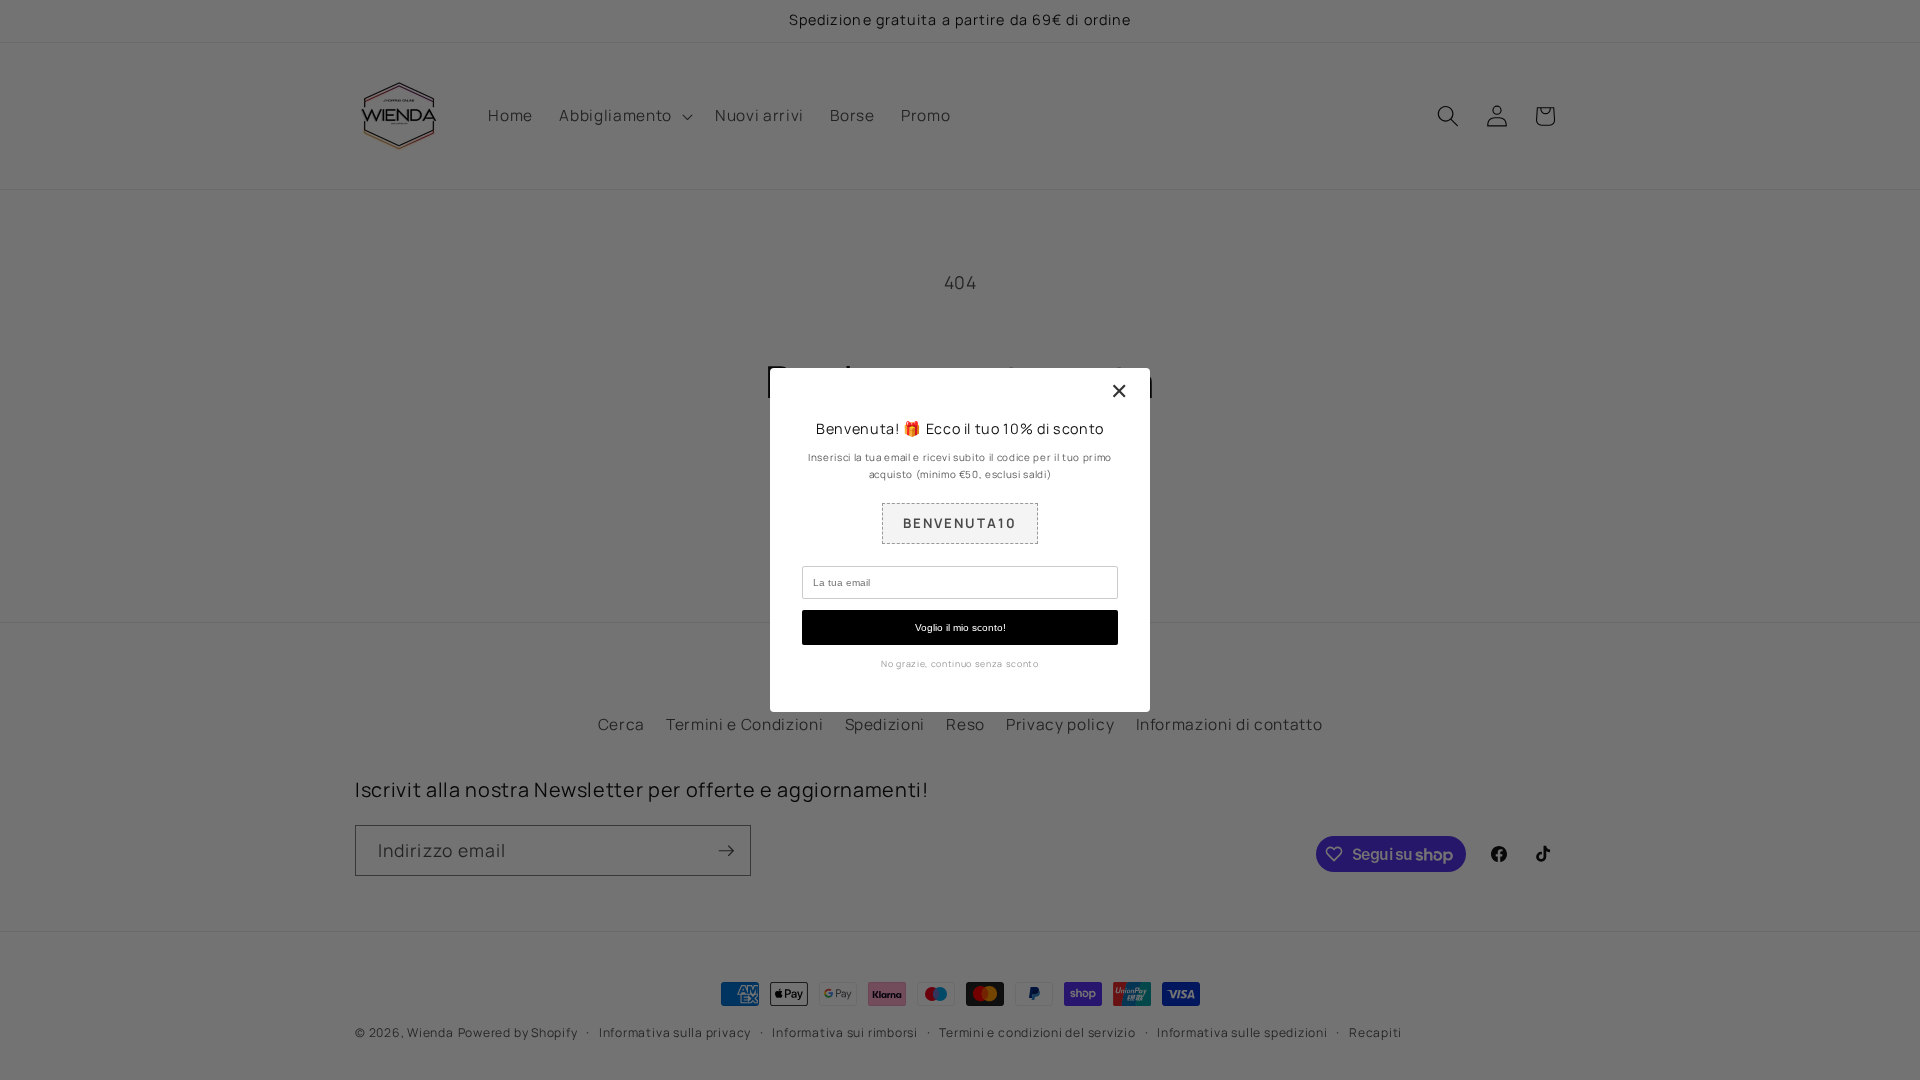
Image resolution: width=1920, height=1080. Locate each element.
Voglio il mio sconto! (960, 627)
